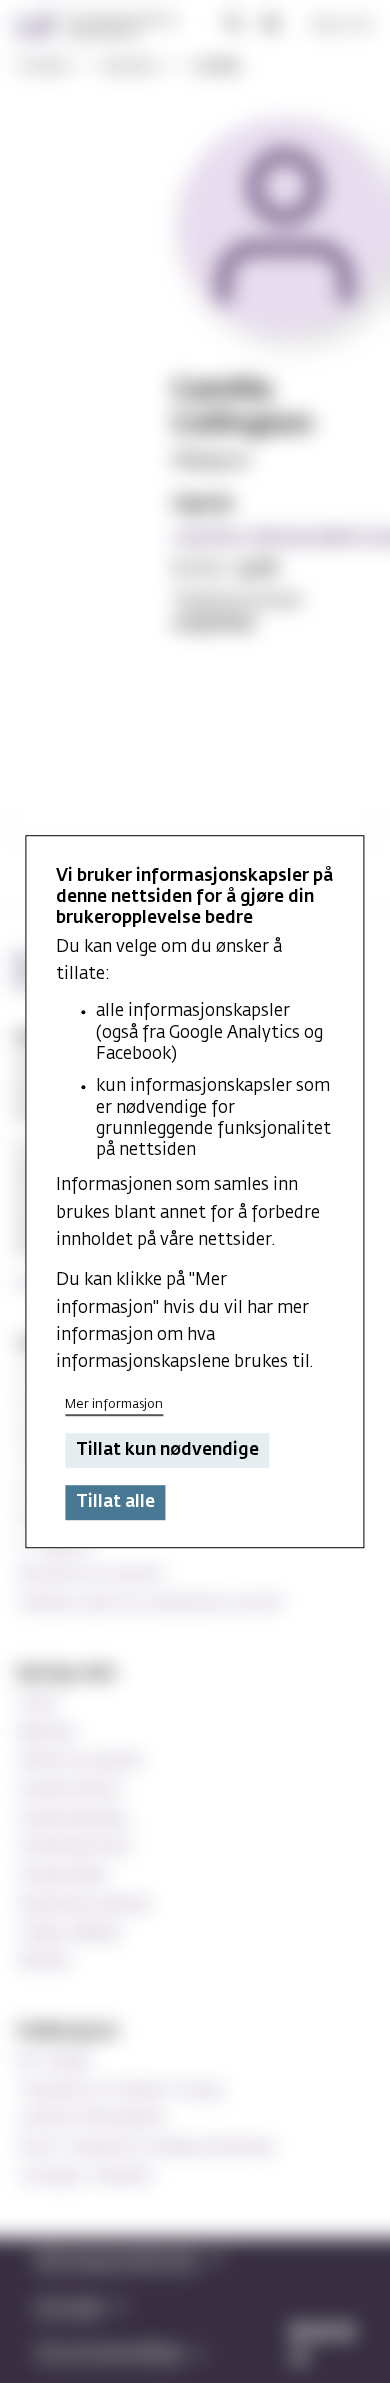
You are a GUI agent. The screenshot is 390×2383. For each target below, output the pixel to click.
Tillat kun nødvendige (167, 1450)
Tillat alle (115, 1502)
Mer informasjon (114, 1404)
